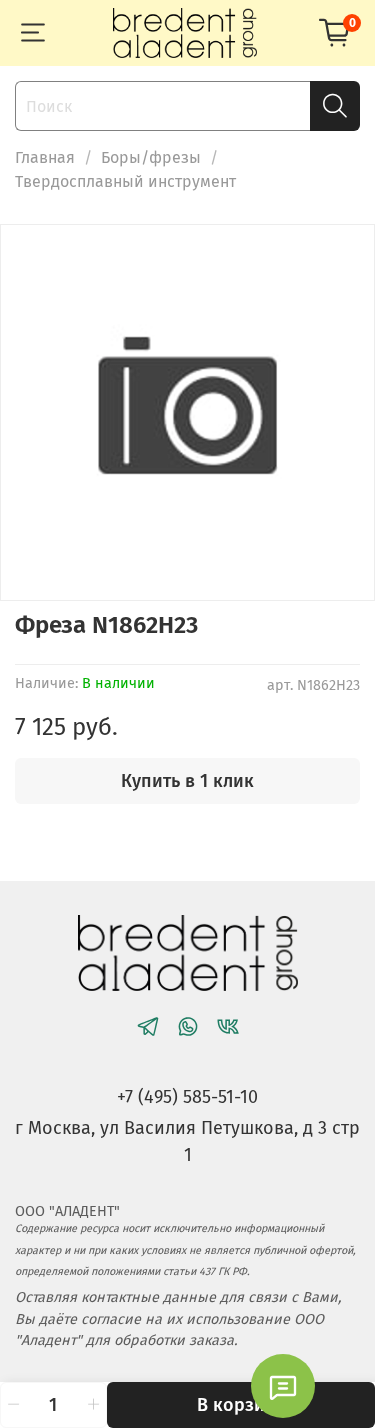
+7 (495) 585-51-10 (187, 1097)
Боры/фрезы (151, 157)
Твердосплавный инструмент (125, 181)
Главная (45, 157)
